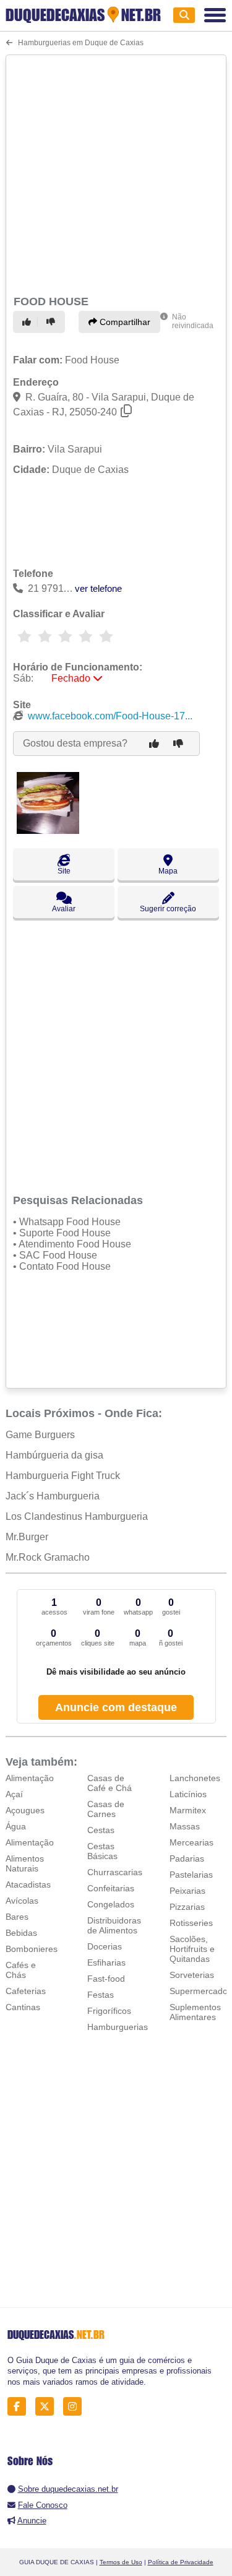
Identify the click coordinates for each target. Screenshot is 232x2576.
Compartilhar (124, 322)
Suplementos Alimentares (195, 2012)
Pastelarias (191, 1875)
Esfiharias (106, 1962)
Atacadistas (28, 1884)
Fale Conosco (43, 2505)
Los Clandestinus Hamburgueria (77, 1516)
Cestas (101, 1830)
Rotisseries (191, 1923)
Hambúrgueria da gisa (54, 1455)
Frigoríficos (109, 2011)
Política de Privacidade (181, 2562)
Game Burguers (40, 1435)
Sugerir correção (168, 909)
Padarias (187, 1858)
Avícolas (22, 1901)
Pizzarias (187, 1907)
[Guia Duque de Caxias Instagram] (76, 2407)
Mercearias (191, 1842)
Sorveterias (192, 1975)
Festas (101, 1995)
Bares (17, 1917)
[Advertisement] (116, 173)
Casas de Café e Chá (110, 1783)
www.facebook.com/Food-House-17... (110, 716)
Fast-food (106, 1979)
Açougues (25, 1810)
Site (64, 871)
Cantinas (23, 2007)
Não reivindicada (193, 321)
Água (16, 1826)
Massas (185, 1826)
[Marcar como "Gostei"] (28, 322)
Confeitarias (111, 1888)
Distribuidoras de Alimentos (114, 1925)
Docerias (105, 1946)
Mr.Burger (27, 1537)
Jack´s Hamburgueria (53, 1496)
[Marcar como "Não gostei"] (53, 322)
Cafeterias (26, 1991)
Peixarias (187, 1891)
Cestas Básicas (102, 1851)
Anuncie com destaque (116, 1707)
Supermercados (201, 1991)
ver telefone (98, 588)
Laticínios (188, 1794)
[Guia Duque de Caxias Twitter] (48, 2407)
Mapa (168, 871)
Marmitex (188, 1810)
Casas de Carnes (106, 1809)
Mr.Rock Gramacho (48, 1557)
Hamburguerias (118, 2027)
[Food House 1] (48, 830)
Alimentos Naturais (25, 1863)
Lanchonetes (195, 1778)
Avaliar (64, 909)
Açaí (14, 1794)
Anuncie (32, 2521)
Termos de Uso (121, 2562)
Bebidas (21, 1933)
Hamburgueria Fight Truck (63, 1476)
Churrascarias (115, 1872)
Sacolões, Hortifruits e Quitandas (192, 1949)
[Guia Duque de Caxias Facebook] (20, 2407)
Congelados (111, 1904)
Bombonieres (32, 1949)
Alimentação (30, 1778)
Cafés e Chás (21, 1970)
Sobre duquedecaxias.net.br (68, 2489)
